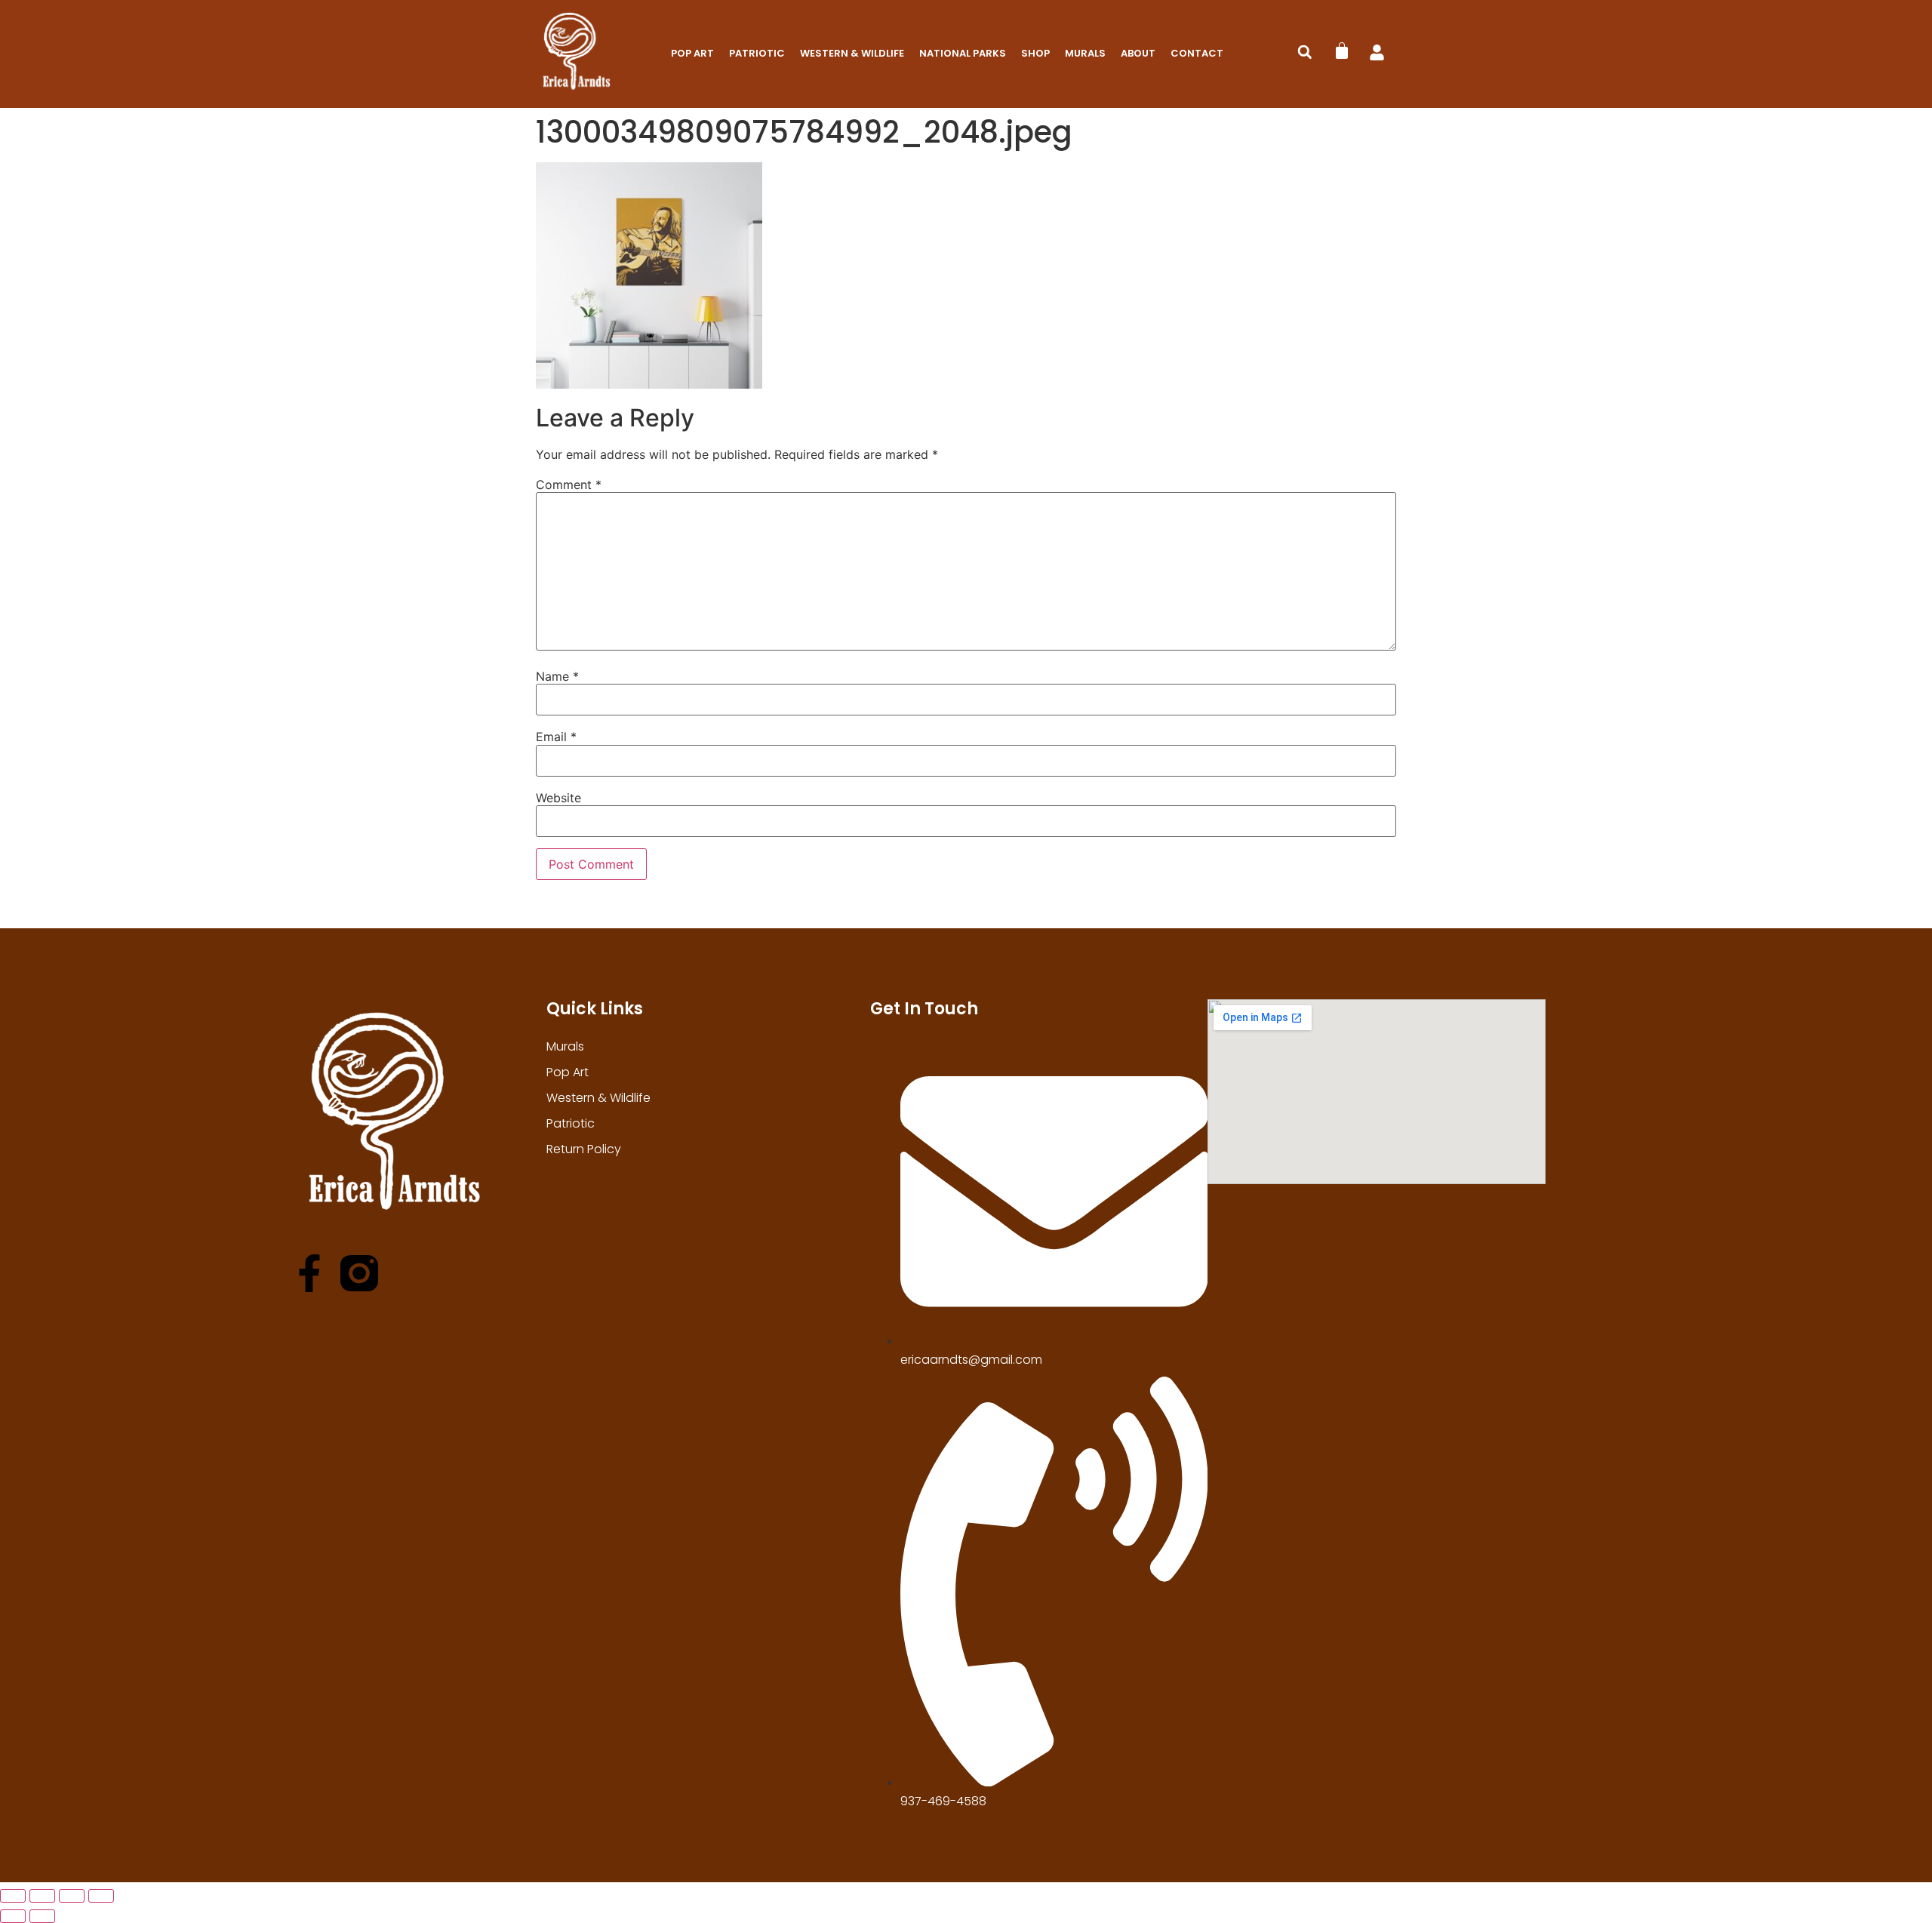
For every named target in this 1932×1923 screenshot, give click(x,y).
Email (556, 737)
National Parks (963, 53)
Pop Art (692, 53)
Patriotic (757, 53)
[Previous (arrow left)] (13, 1916)
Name (557, 676)
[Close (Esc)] (101, 1896)
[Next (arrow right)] (42, 1916)
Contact (1197, 53)
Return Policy (584, 1149)
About (1138, 53)
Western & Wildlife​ (852, 53)
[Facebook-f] (309, 1273)
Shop (1035, 53)
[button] (1305, 52)
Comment (569, 485)
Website (558, 798)
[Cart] (1342, 51)
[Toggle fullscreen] (42, 1896)
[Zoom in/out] (13, 1896)
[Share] (72, 1896)
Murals (1085, 53)
